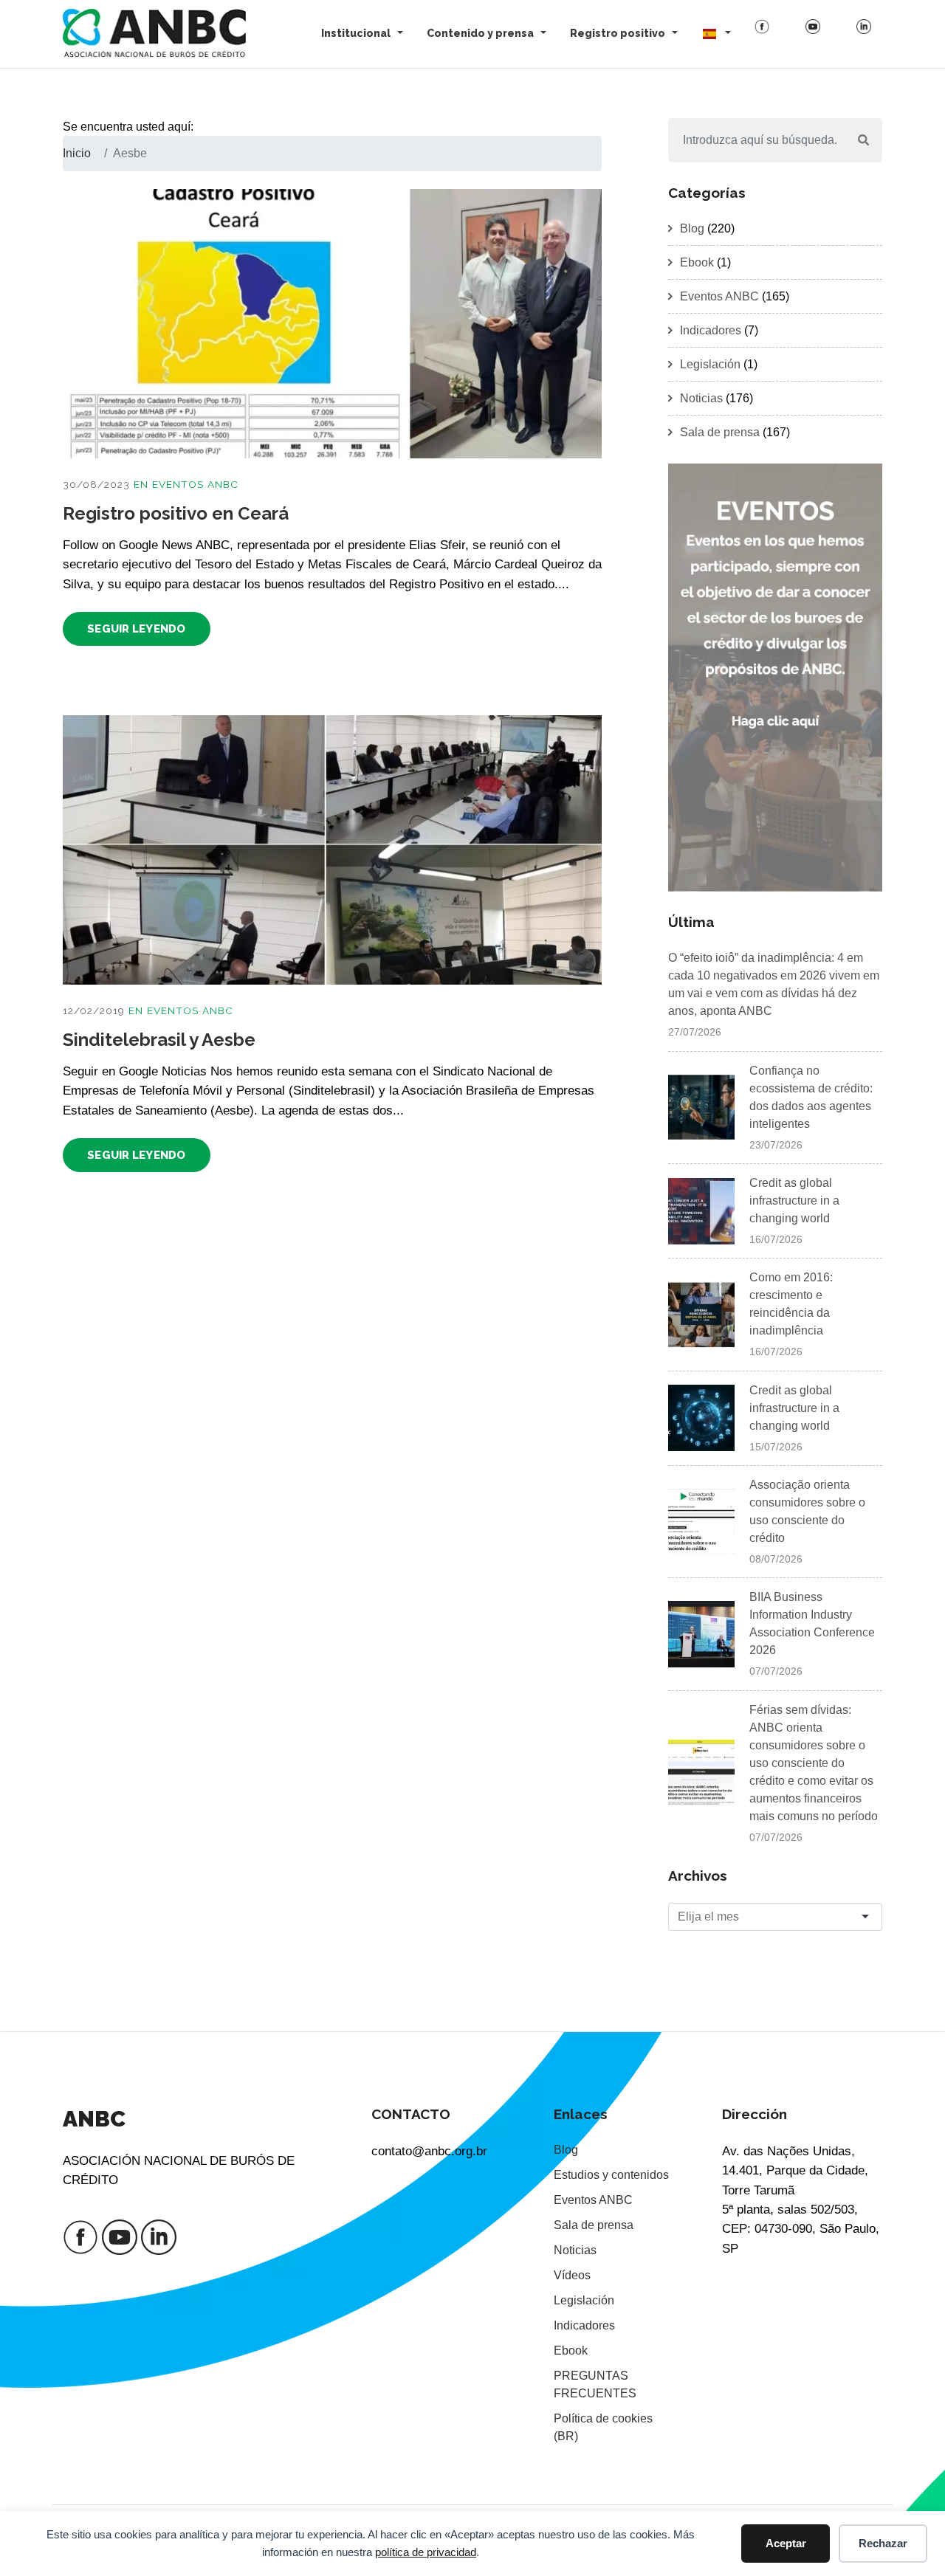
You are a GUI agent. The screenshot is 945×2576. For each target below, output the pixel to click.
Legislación (710, 364)
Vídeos (572, 2275)
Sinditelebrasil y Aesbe (159, 1040)
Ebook (697, 262)
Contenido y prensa (480, 33)
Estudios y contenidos (611, 2175)
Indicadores (711, 330)
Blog (692, 228)
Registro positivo (618, 33)
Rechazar (883, 2543)
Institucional (356, 33)
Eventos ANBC (195, 484)
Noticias (701, 398)
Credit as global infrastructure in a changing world (794, 1201)
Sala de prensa (720, 432)
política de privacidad (426, 2552)
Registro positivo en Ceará (176, 513)
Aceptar (786, 2543)
